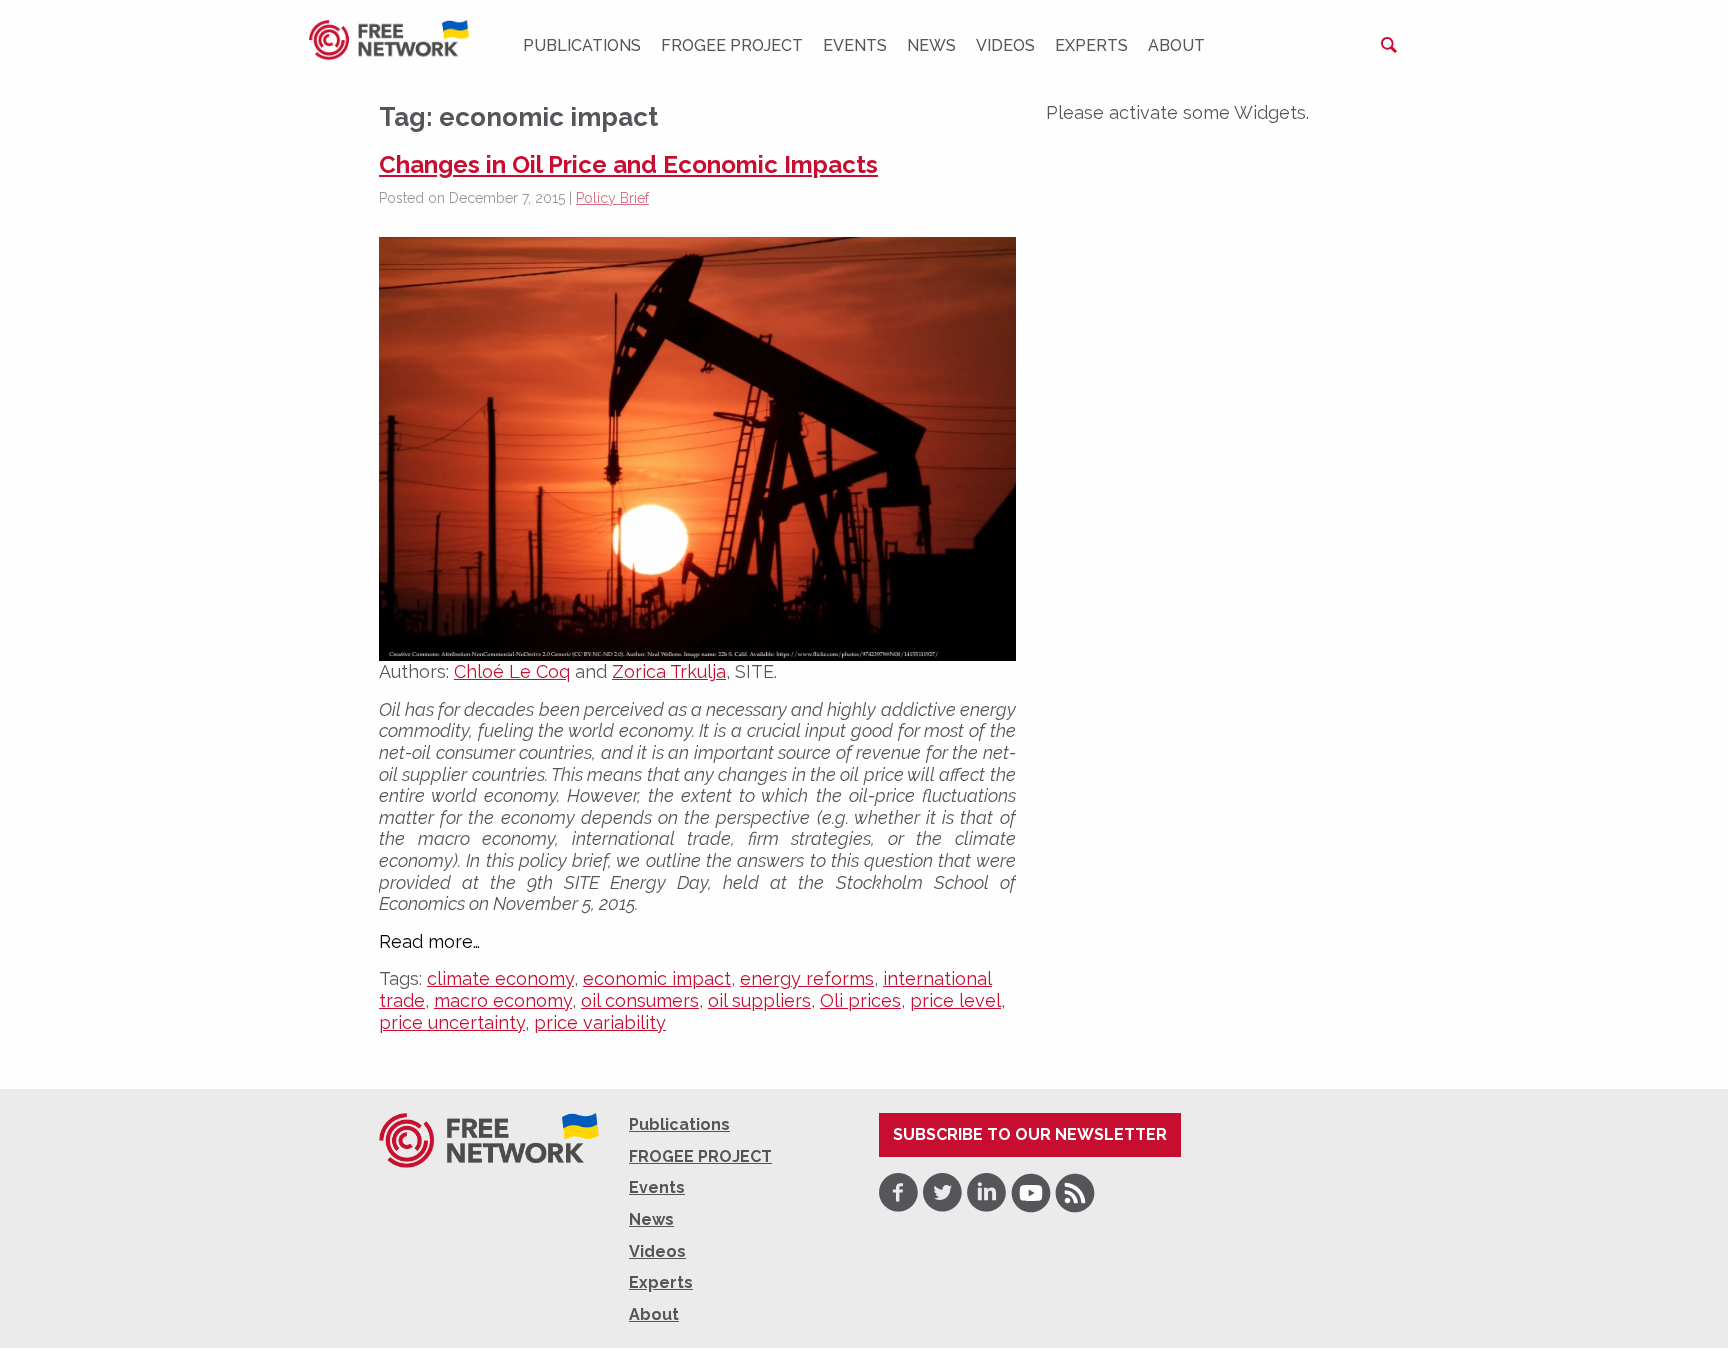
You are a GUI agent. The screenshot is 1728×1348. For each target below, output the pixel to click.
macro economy (503, 1000)
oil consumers (640, 1000)
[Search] (1389, 45)
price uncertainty (452, 1022)
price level (955, 1000)
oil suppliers (759, 1000)
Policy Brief (612, 198)
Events (855, 45)
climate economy (500, 978)
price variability (600, 1022)
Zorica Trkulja (669, 671)
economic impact (657, 978)
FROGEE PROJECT (732, 45)
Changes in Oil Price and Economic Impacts (628, 164)
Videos (1005, 45)
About (1176, 45)
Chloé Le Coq (512, 671)
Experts (1091, 45)
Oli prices (860, 1000)
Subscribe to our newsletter (1030, 1134)
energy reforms (807, 978)
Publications (582, 45)
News (931, 45)
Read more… (429, 942)
